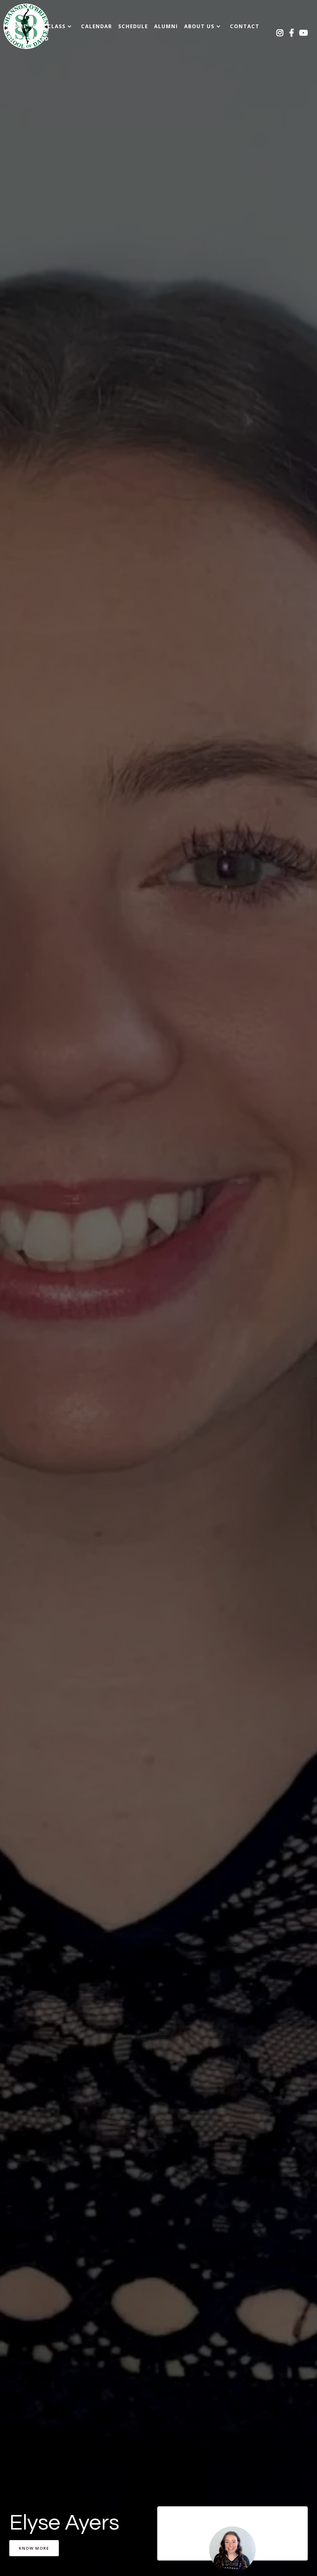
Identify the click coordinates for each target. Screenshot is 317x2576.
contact (245, 26)
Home (18, 26)
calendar (97, 26)
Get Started (29, 39)
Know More (34, 2548)
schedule (133, 26)
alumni (166, 26)
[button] (54, 26)
